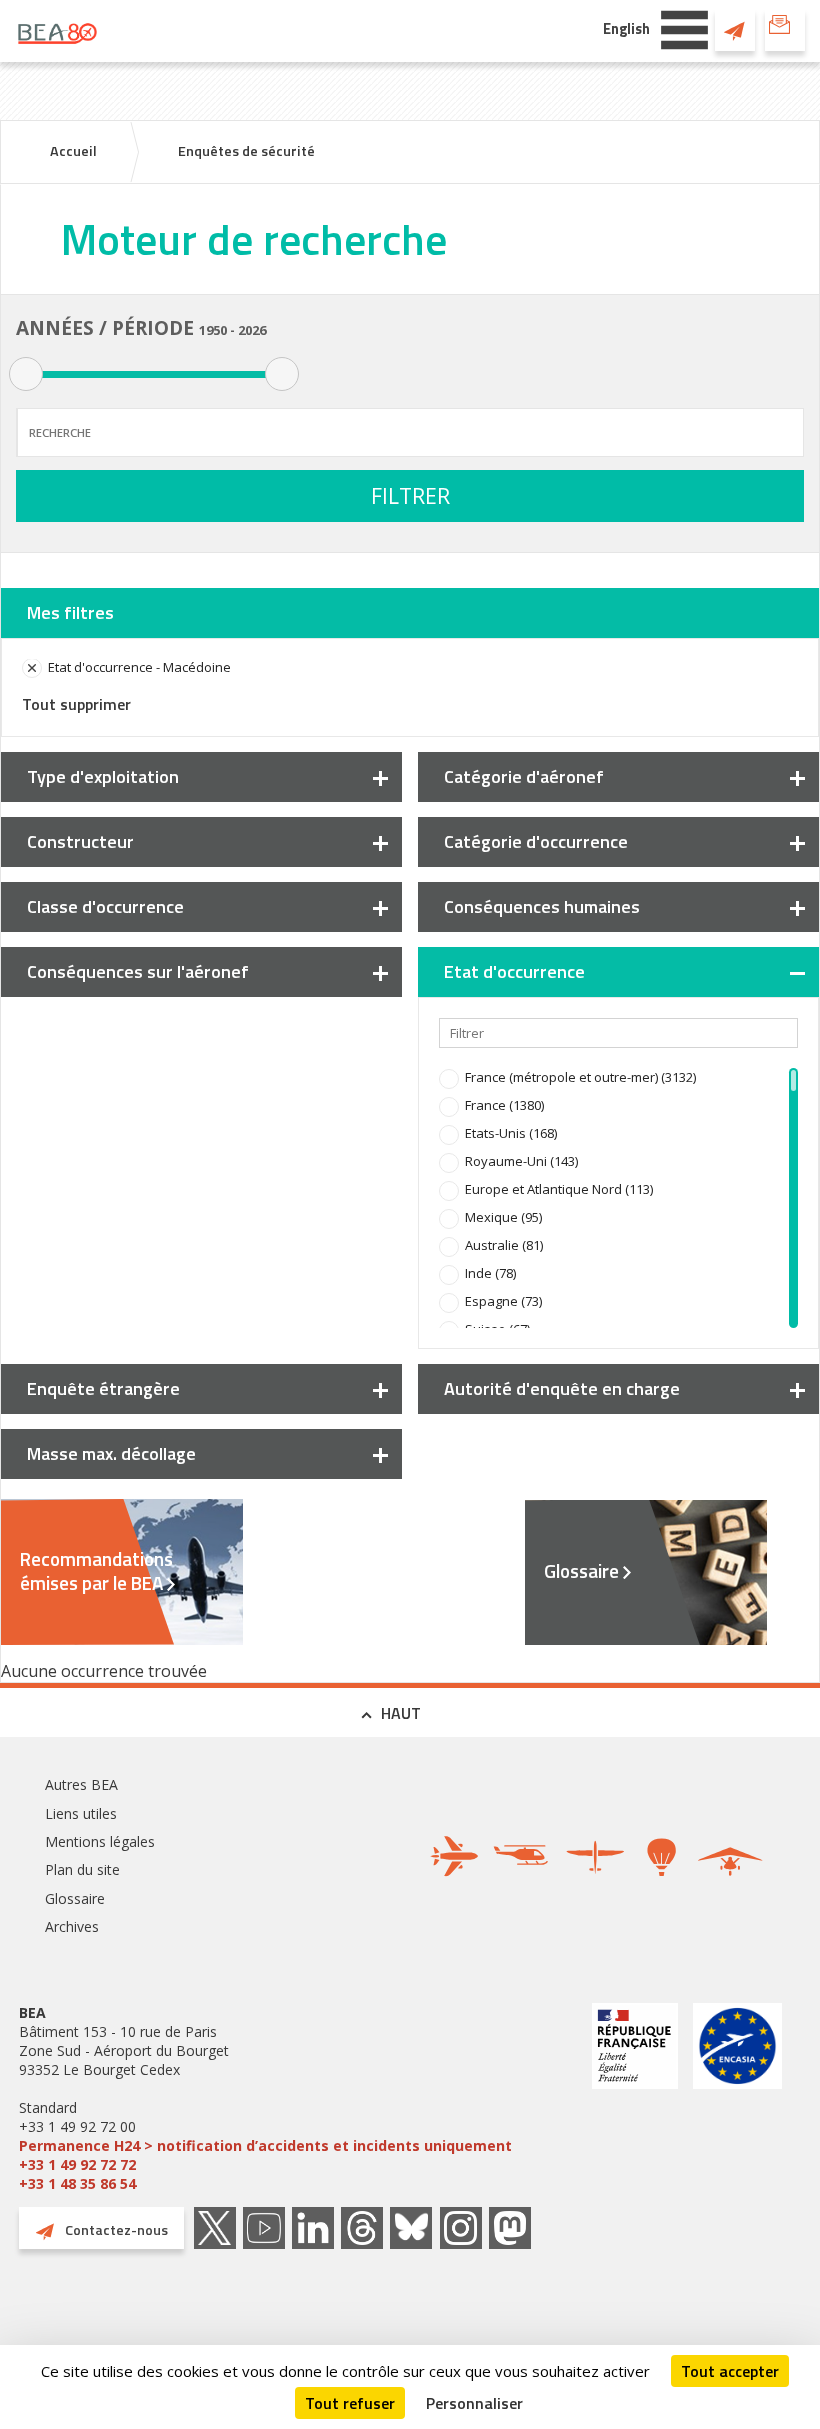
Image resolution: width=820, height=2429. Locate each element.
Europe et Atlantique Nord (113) (559, 1189)
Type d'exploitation (103, 776)
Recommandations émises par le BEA (96, 1571)
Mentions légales (100, 1841)
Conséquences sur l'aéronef (138, 971)
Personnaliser (474, 2403)
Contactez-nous (735, 30)
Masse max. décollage (111, 1453)
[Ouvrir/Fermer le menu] (684, 28)
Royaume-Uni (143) (521, 1161)
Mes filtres (70, 612)
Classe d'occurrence (105, 906)
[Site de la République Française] (635, 2098)
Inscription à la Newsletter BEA (785, 30)
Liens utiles (81, 1813)
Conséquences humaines (542, 906)
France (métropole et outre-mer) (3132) (580, 1077)
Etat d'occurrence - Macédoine (139, 667)
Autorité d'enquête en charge (562, 1388)
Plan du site (82, 1869)
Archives (72, 1926)
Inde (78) (490, 1273)
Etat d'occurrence (514, 971)
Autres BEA (81, 1784)
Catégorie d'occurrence (536, 841)
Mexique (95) (503, 1217)
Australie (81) (504, 1245)
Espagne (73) (503, 1301)
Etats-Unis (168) (511, 1133)
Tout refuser (350, 2403)
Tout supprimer (76, 704)
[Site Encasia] (737, 2098)
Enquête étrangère (103, 1388)
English (626, 29)
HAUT (401, 1713)
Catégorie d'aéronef (524, 776)
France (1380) (504, 1105)
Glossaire (581, 1571)
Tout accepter (730, 2371)
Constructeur (80, 841)
